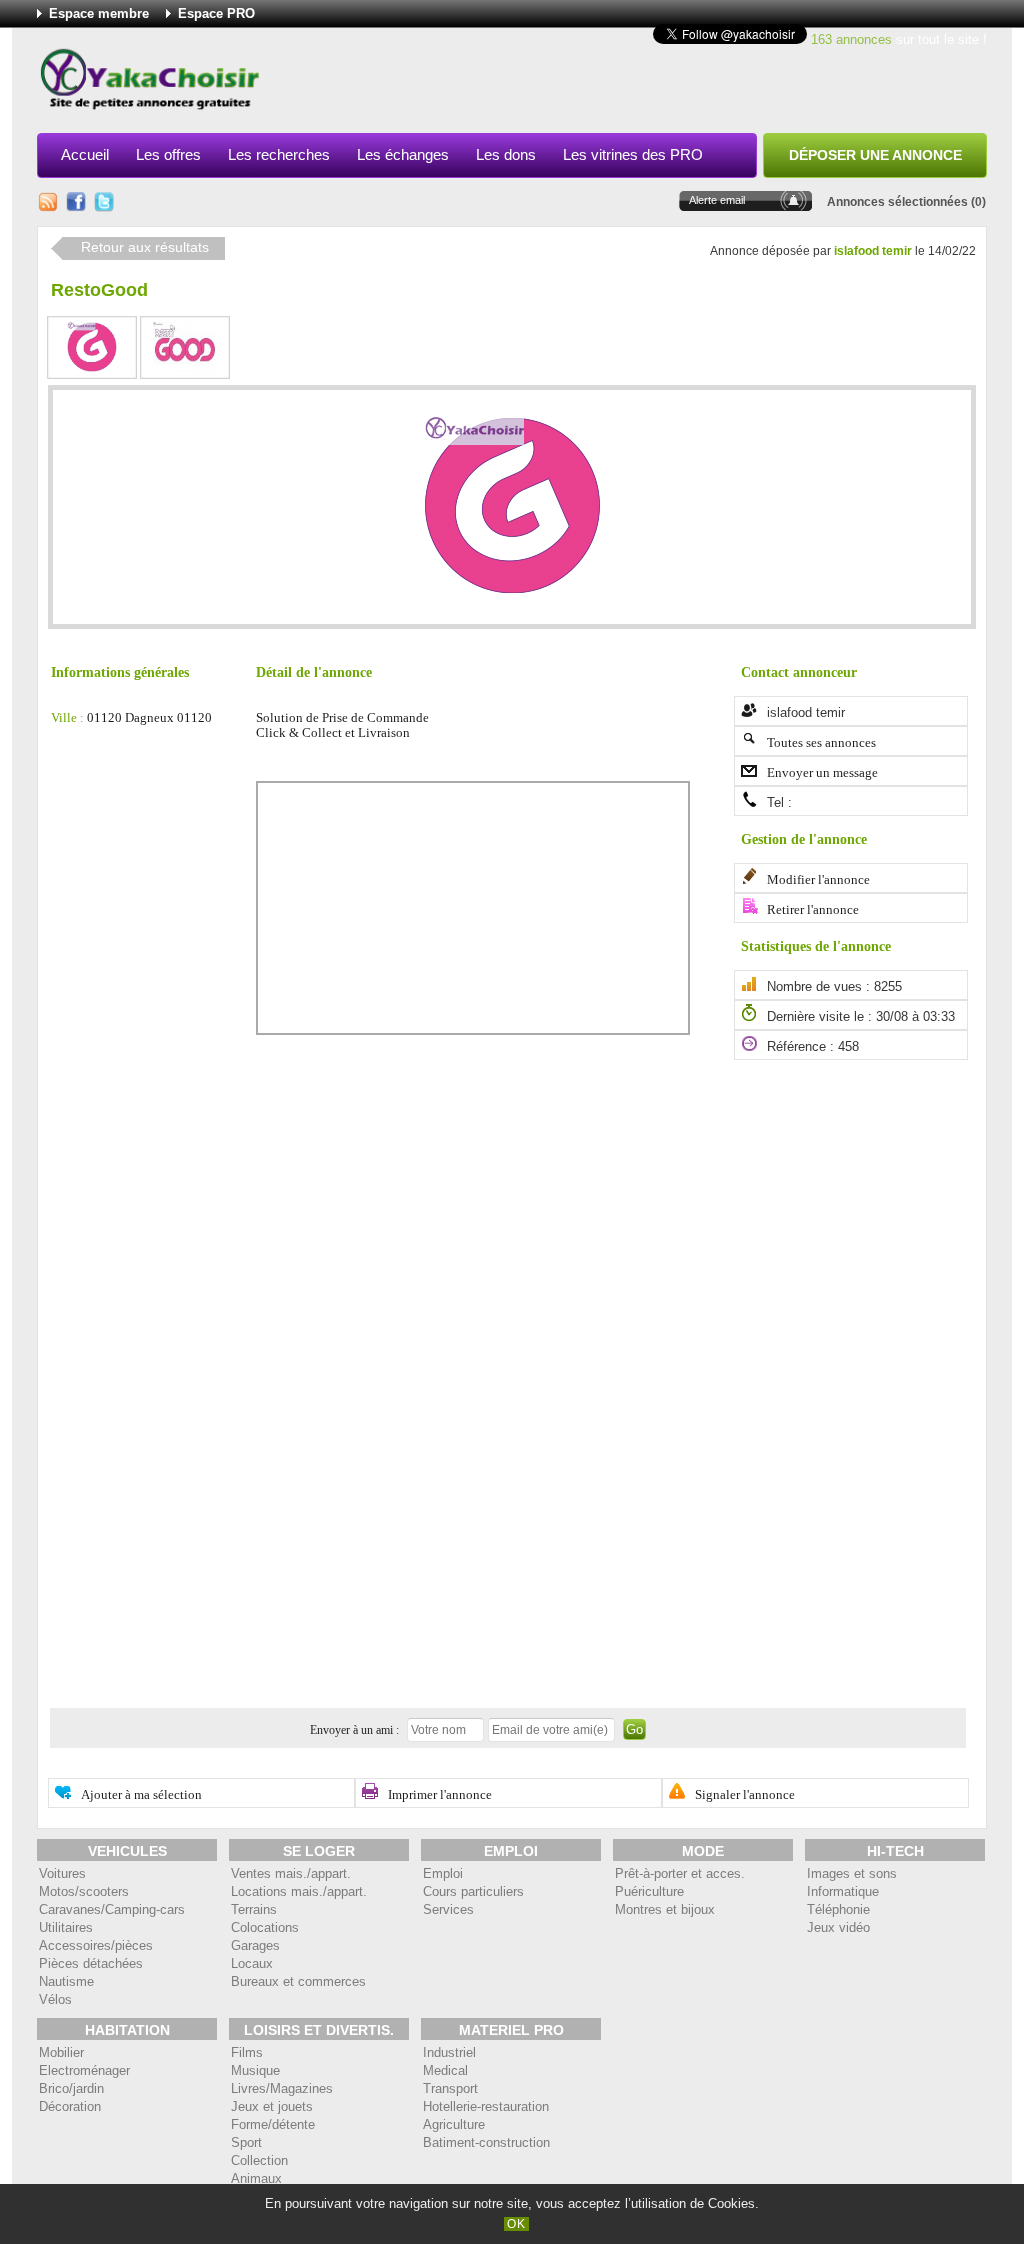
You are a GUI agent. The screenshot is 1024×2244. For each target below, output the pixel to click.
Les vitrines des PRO (633, 154)
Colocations (265, 1927)
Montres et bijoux (665, 1909)
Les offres (168, 154)
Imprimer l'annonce (440, 1795)
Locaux (252, 1963)
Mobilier (61, 2052)
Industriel (449, 2052)
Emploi (443, 1873)
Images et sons (852, 1873)
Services (448, 1909)
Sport (246, 2142)
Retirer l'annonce (813, 910)
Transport (450, 2088)
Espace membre (99, 13)
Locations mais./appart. (299, 1891)
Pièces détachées (91, 1963)
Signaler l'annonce (745, 1795)
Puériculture (649, 1891)
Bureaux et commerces (298, 1981)
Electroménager (84, 2070)
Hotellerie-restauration (486, 2106)
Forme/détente (273, 2124)
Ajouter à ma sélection (141, 1795)
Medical (445, 2070)
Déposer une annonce (875, 155)
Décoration (70, 2106)
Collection (259, 2160)
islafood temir (873, 251)
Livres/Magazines (282, 2088)
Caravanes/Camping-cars (112, 1909)
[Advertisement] (623, 84)
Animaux (256, 2178)
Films (247, 2052)
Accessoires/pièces (96, 1945)
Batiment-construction (486, 2142)
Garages (255, 1945)
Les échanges (403, 154)
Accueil (85, 154)
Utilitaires (66, 1927)
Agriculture (454, 2124)
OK (516, 2224)
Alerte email (717, 200)
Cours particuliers (473, 1891)
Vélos (55, 1999)
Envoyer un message (822, 773)
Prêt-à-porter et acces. (680, 1873)
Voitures (62, 1873)
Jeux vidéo (838, 1927)
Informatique (843, 1891)
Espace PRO (216, 13)
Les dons (506, 154)
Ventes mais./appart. (291, 1873)
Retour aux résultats (145, 247)
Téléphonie (838, 1909)
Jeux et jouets (272, 2106)
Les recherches (279, 154)
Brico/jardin (71, 2088)
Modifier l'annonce (818, 880)
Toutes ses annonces (821, 743)
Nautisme (66, 1981)
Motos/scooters (84, 1891)
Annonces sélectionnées (897, 202)
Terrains (254, 1909)
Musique (255, 2070)
